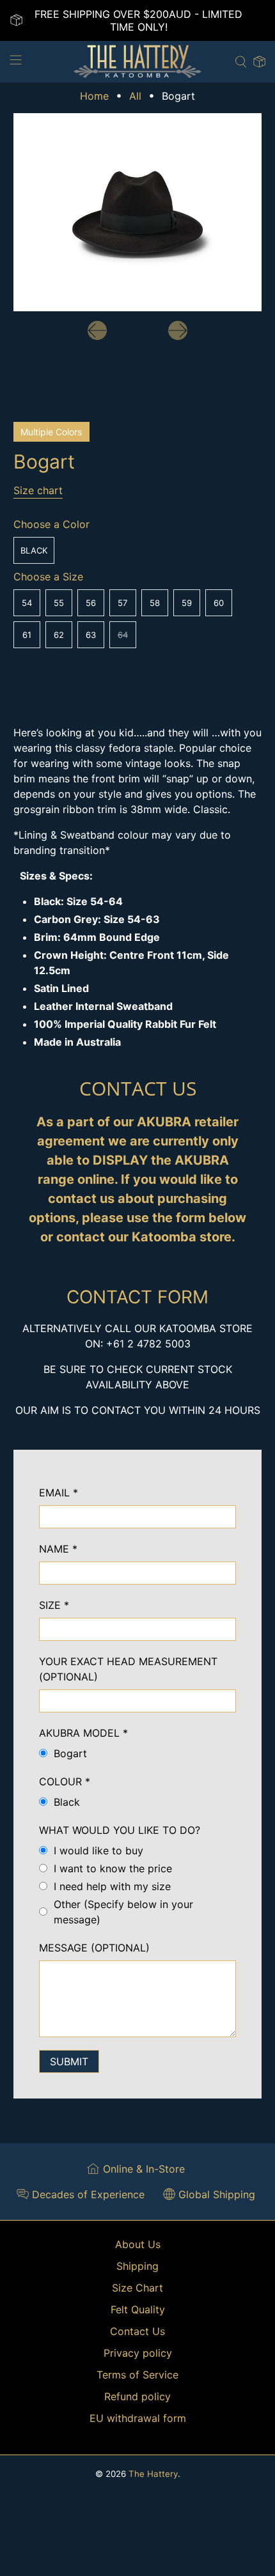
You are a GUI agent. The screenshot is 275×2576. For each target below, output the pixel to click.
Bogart (70, 1753)
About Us (138, 2244)
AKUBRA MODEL (83, 1733)
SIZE (54, 1605)
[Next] (178, 330)
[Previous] (97, 330)
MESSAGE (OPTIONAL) (94, 1948)
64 (123, 635)
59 (187, 603)
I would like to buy (98, 1851)
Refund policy (137, 2396)
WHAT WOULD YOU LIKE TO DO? (120, 1830)
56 (91, 603)
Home (94, 96)
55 (59, 603)
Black (34, 550)
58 (155, 603)
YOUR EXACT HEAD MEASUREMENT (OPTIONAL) (128, 1669)
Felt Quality (138, 2309)
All (135, 96)
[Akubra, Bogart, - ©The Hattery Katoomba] (138, 213)
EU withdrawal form (138, 2418)
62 (59, 635)
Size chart (38, 490)
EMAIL (59, 1493)
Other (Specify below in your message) (123, 1912)
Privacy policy (138, 2353)
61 (27, 635)
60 (219, 603)
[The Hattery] (138, 62)
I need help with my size (112, 1886)
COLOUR (65, 1781)
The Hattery (153, 2474)
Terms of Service (137, 2375)
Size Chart (137, 2288)
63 (91, 635)
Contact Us (137, 2331)
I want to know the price (113, 1868)
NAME (58, 1549)
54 (27, 603)
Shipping (137, 2266)
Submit (69, 2061)
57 (122, 603)
